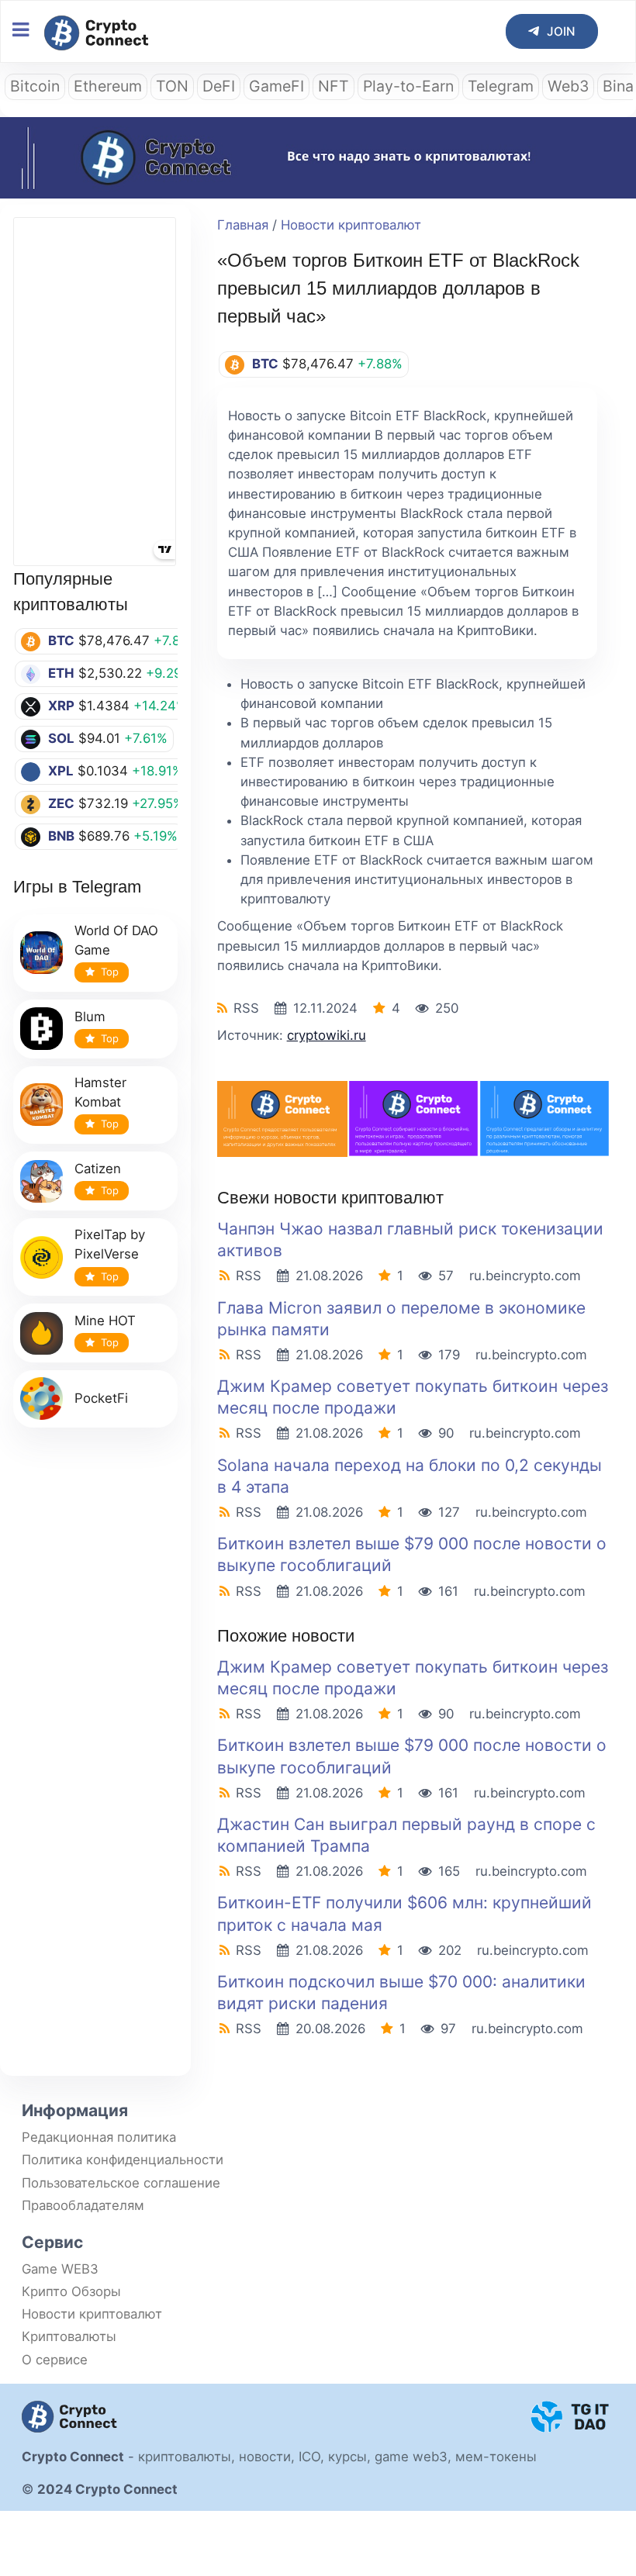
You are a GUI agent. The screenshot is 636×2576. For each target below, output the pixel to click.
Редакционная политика (99, 2137)
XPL (61, 771)
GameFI (277, 86)
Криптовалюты (69, 2336)
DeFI (219, 86)
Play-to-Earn (408, 86)
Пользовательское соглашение (121, 2183)
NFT (334, 86)
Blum (90, 1017)
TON (172, 86)
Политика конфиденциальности (123, 2160)
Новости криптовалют (351, 225)
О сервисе (55, 2360)
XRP (61, 706)
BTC (61, 641)
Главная (243, 225)
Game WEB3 (60, 2269)
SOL (61, 738)
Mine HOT (105, 1321)
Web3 (568, 86)
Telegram (501, 86)
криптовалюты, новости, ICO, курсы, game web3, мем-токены (337, 2457)
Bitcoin (35, 86)
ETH (61, 673)
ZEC (61, 803)
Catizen (98, 1169)
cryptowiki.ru (327, 1035)
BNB (61, 836)
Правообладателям (83, 2205)
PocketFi (101, 1398)
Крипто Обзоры (71, 2291)
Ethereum (108, 86)
